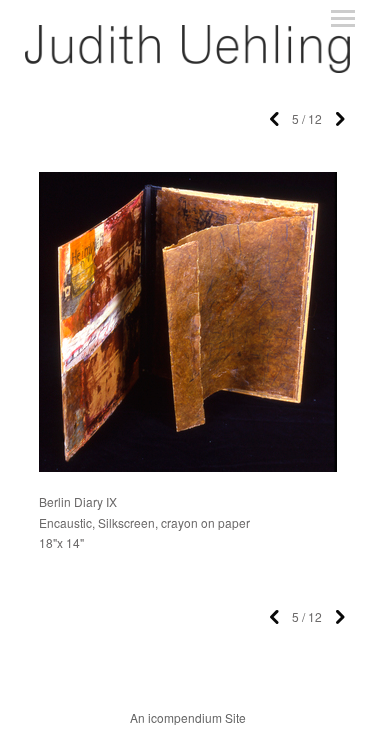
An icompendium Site (188, 717)
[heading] (187, 67)
